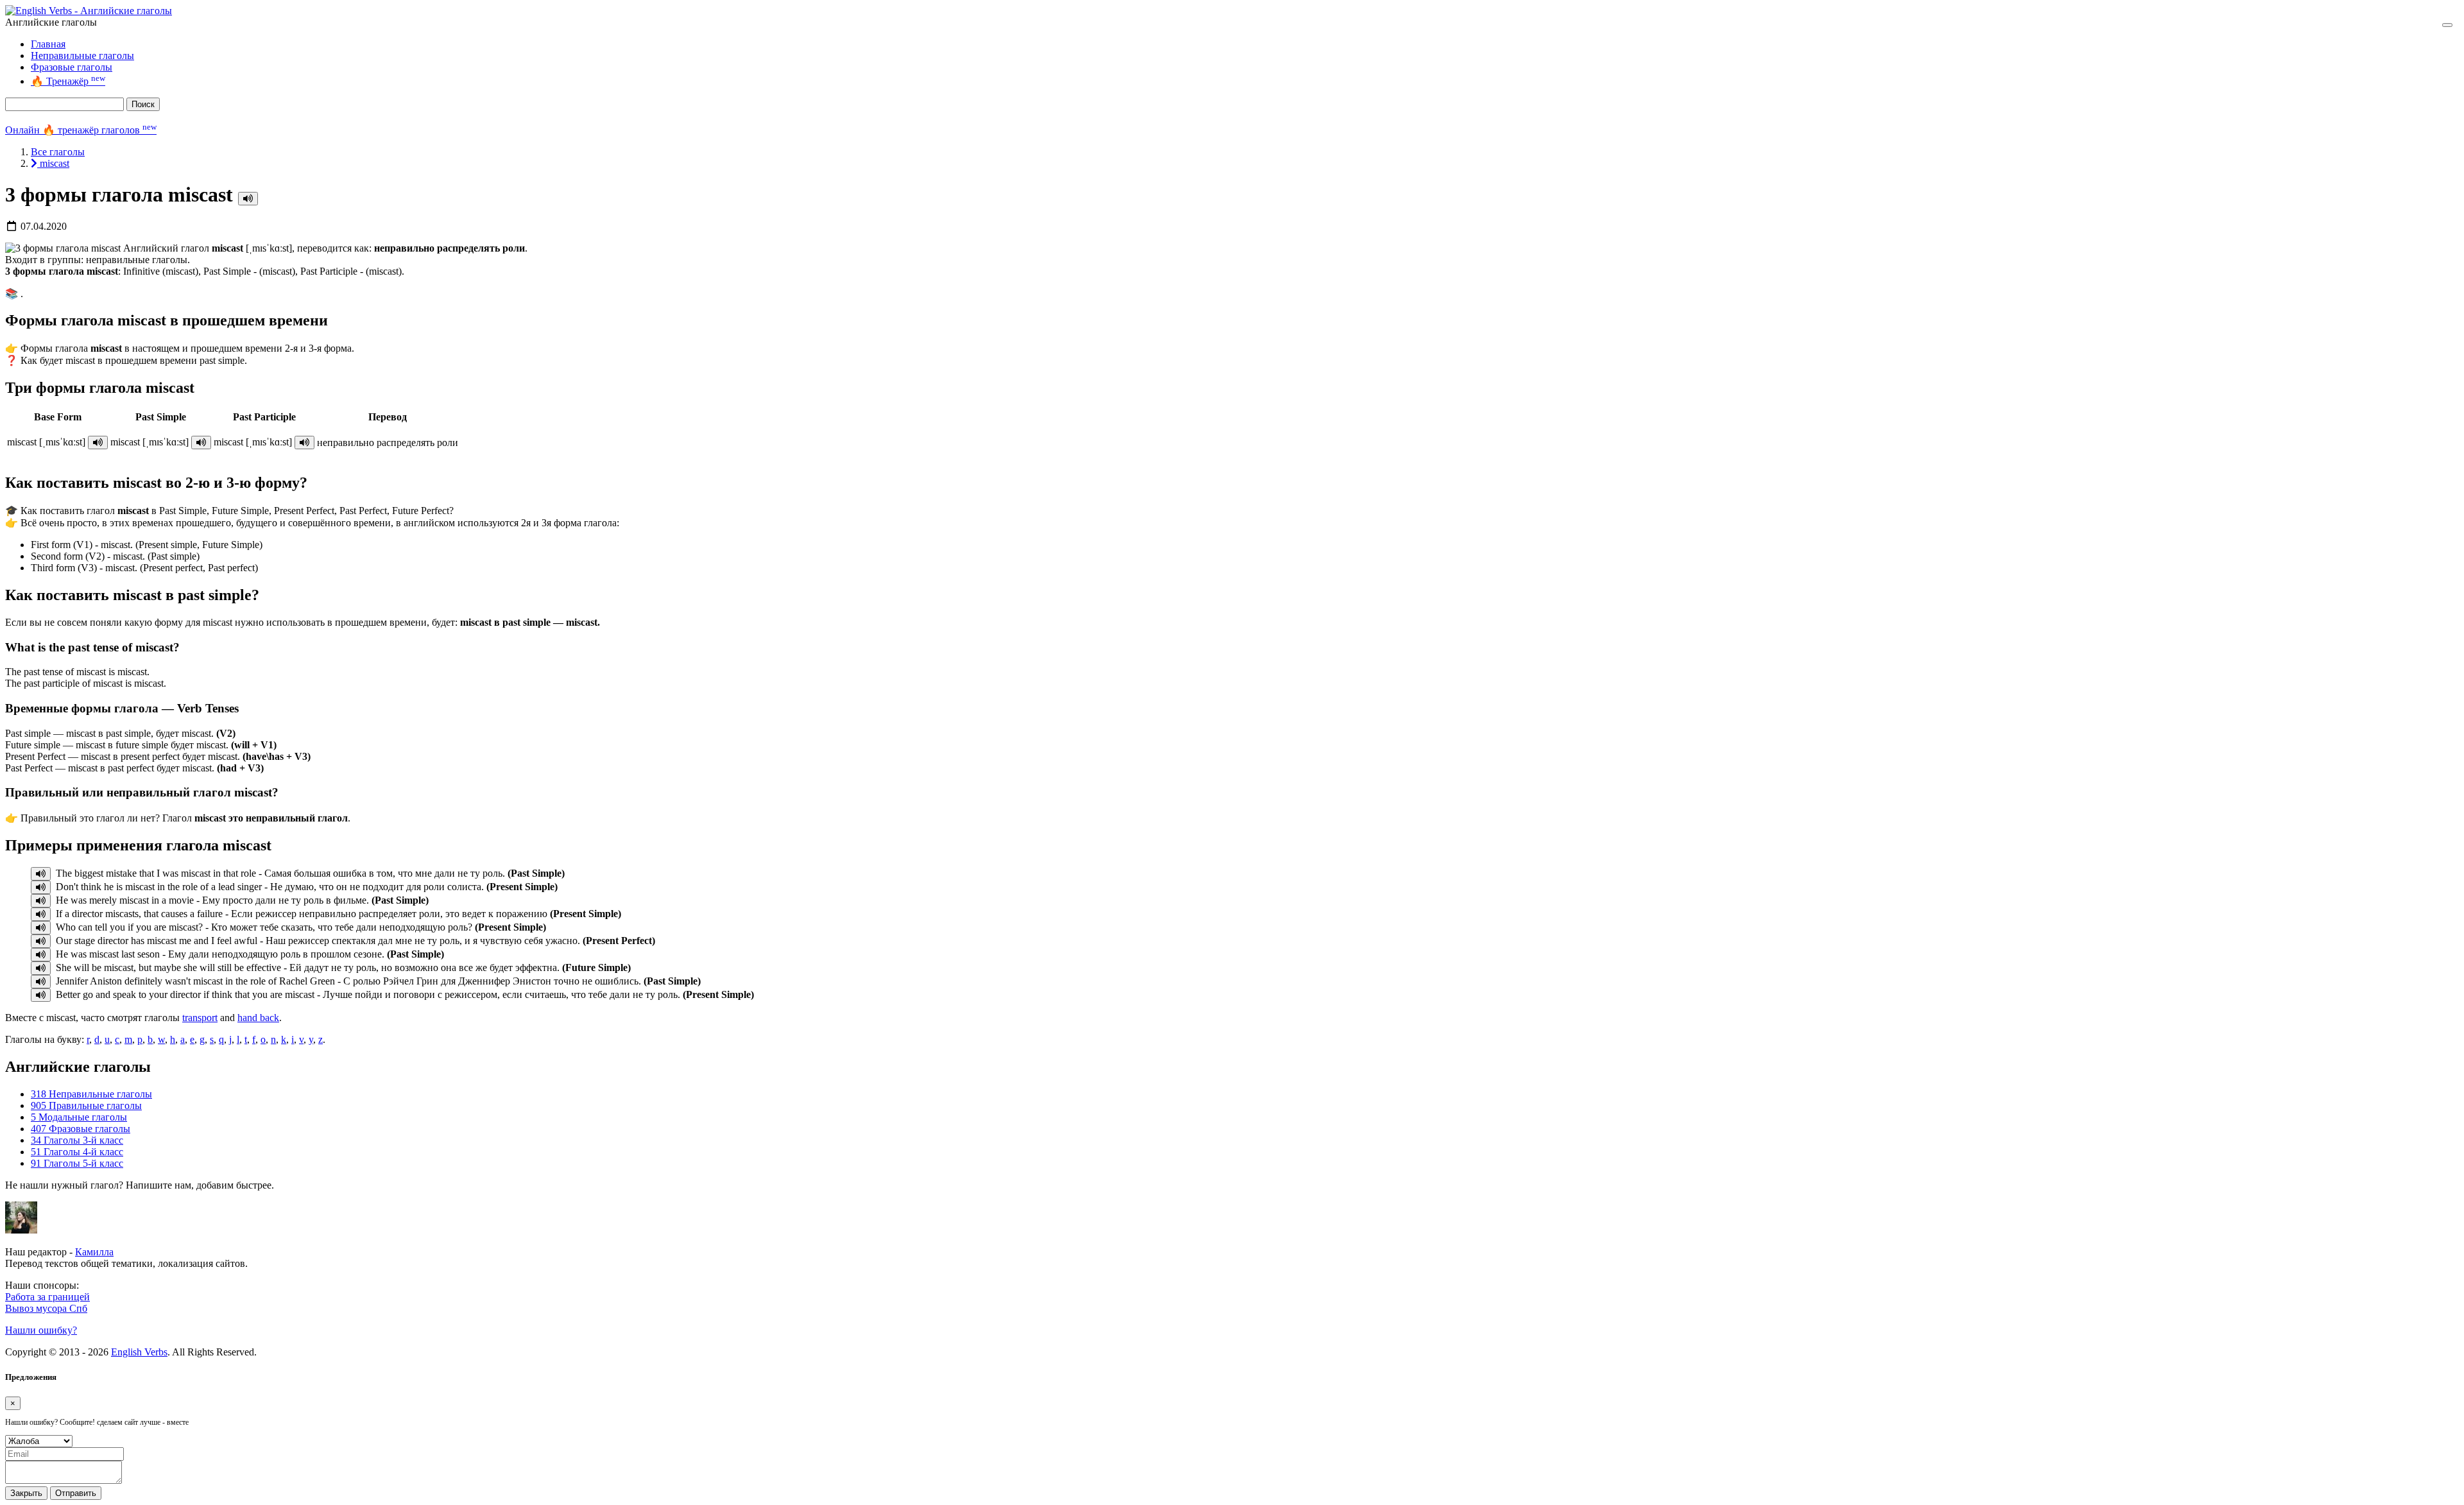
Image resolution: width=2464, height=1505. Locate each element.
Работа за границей (47, 1297)
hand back (258, 1018)
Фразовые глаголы (72, 67)
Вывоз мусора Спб (46, 1308)
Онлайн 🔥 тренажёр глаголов (81, 130)
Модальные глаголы (79, 1117)
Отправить (76, 1493)
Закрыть (26, 1493)
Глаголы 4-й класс (77, 1152)
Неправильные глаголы (82, 56)
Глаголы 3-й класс (77, 1140)
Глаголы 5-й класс (77, 1163)
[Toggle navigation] (2447, 25)
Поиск (143, 104)
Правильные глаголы (86, 1105)
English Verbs (139, 1352)
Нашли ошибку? (41, 1330)
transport (200, 1018)
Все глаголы (58, 152)
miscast (53, 163)
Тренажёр (68, 81)
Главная (48, 44)
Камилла (94, 1252)
